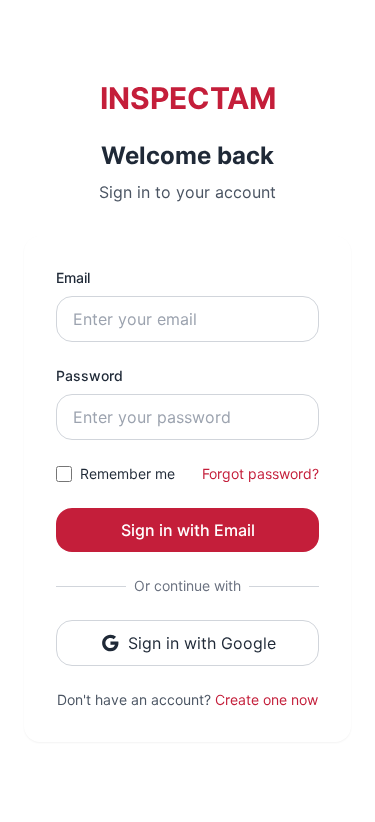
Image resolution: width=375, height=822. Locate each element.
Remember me (127, 473)
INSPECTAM (188, 98)
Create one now (266, 699)
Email (73, 277)
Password (89, 375)
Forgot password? (260, 473)
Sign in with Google (202, 643)
